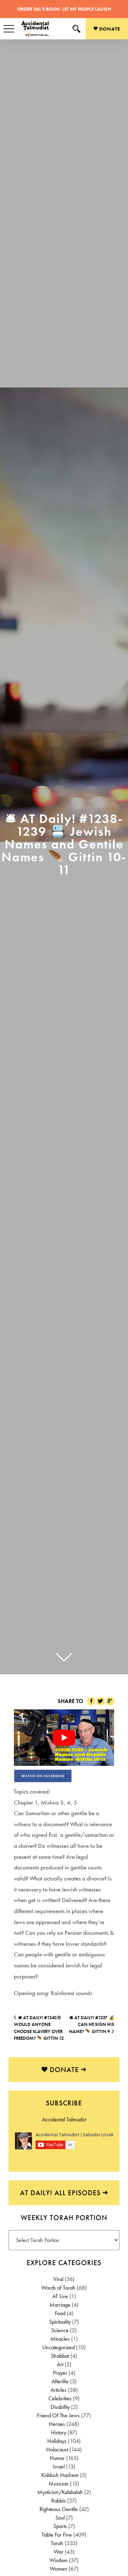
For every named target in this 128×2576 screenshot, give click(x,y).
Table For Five (57, 2535)
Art (60, 2364)
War (58, 2552)
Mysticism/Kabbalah (60, 2492)
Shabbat (60, 2356)
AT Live (60, 2296)
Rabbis (58, 2501)
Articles (58, 2390)
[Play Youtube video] (64, 1738)
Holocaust (57, 2449)
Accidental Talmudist (64, 2119)
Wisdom (58, 2560)
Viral (58, 2279)
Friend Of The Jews (58, 2415)
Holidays (57, 2441)
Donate (109, 29)
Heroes (57, 2424)
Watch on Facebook (43, 1776)
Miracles (60, 2339)
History (58, 2432)
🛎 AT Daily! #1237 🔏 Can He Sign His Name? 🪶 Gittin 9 (92, 2025)
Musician (59, 2484)
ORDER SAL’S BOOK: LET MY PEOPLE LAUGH (64, 9)
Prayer (60, 2373)
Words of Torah (58, 2288)
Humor (57, 2458)
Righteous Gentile (59, 2509)
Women (58, 2569)
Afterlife (60, 2381)
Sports (60, 2526)
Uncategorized (58, 2347)
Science (60, 2330)
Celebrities (60, 2398)
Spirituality (60, 2322)
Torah (57, 2543)
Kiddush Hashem (60, 2475)
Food (60, 2313)
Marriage (60, 2305)
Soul (60, 2518)
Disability (60, 2407)
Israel (59, 2467)
